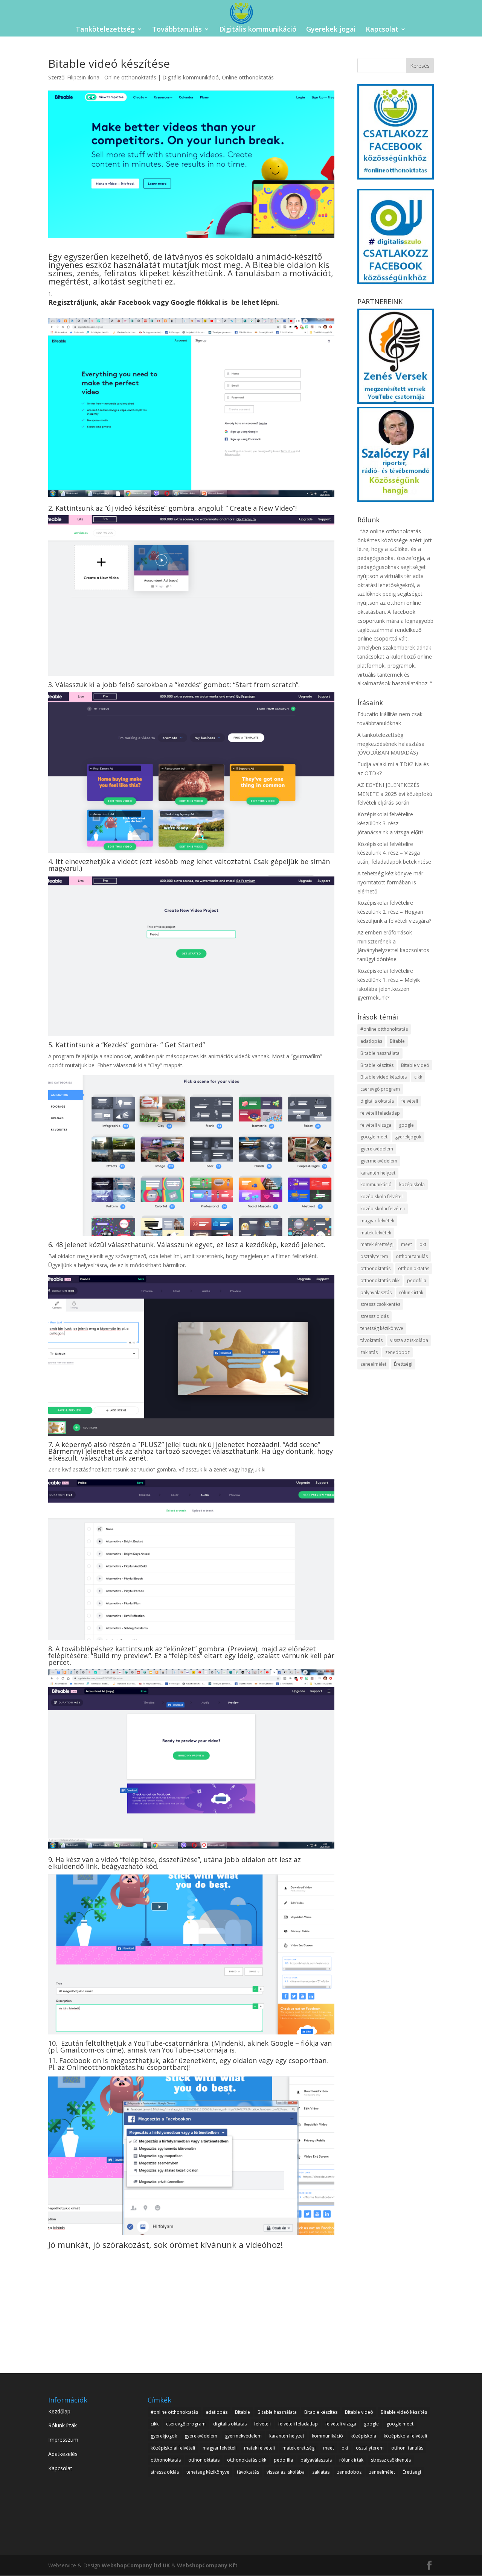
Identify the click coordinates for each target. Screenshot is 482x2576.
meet (406, 1244)
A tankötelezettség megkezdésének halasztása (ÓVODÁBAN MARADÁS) (391, 744)
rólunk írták (411, 1293)
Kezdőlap (59, 2411)
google (406, 1125)
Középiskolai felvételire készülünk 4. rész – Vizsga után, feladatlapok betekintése (394, 853)
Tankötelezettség (105, 30)
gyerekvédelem (377, 1149)
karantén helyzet (378, 1173)
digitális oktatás (377, 1101)
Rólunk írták (63, 2425)
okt (423, 1244)
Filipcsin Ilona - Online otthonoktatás (112, 77)
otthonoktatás (375, 1268)
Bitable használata (380, 1053)
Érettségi (403, 1364)
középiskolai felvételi (383, 1209)
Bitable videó (415, 1065)
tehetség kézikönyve (382, 1328)
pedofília (417, 1280)
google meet (374, 1137)
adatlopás (371, 1041)
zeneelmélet (373, 1364)
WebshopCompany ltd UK (136, 2565)
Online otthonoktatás (248, 77)
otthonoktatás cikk (380, 1280)
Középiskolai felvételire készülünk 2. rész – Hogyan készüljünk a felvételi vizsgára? (394, 912)
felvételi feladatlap (380, 1113)
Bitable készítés (377, 1065)
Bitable (397, 1041)
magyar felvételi (377, 1221)
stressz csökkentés (380, 1304)
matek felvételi (376, 1233)
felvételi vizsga (376, 1125)
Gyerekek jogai (331, 30)
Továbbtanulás (177, 30)
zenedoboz (397, 1352)
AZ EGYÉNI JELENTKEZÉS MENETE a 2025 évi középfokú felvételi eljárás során (395, 794)
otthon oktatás (414, 1268)
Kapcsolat (382, 30)
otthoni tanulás (412, 1256)
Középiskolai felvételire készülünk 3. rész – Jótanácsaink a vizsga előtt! (390, 823)
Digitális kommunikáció (258, 30)
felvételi (410, 1101)
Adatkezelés (63, 2454)
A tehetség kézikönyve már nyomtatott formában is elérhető (390, 882)
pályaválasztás (376, 1293)
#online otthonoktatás (384, 1029)
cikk (418, 1077)
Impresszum (63, 2440)
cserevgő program (380, 1089)
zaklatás (369, 1352)
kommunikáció (376, 1185)
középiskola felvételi (382, 1197)
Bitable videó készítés (384, 1077)
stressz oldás (374, 1316)
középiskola (412, 1185)
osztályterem (374, 1256)
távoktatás (371, 1340)
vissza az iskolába (409, 1340)
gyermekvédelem (379, 1161)
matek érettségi (377, 1244)
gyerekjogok (408, 1137)
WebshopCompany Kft (207, 2565)
